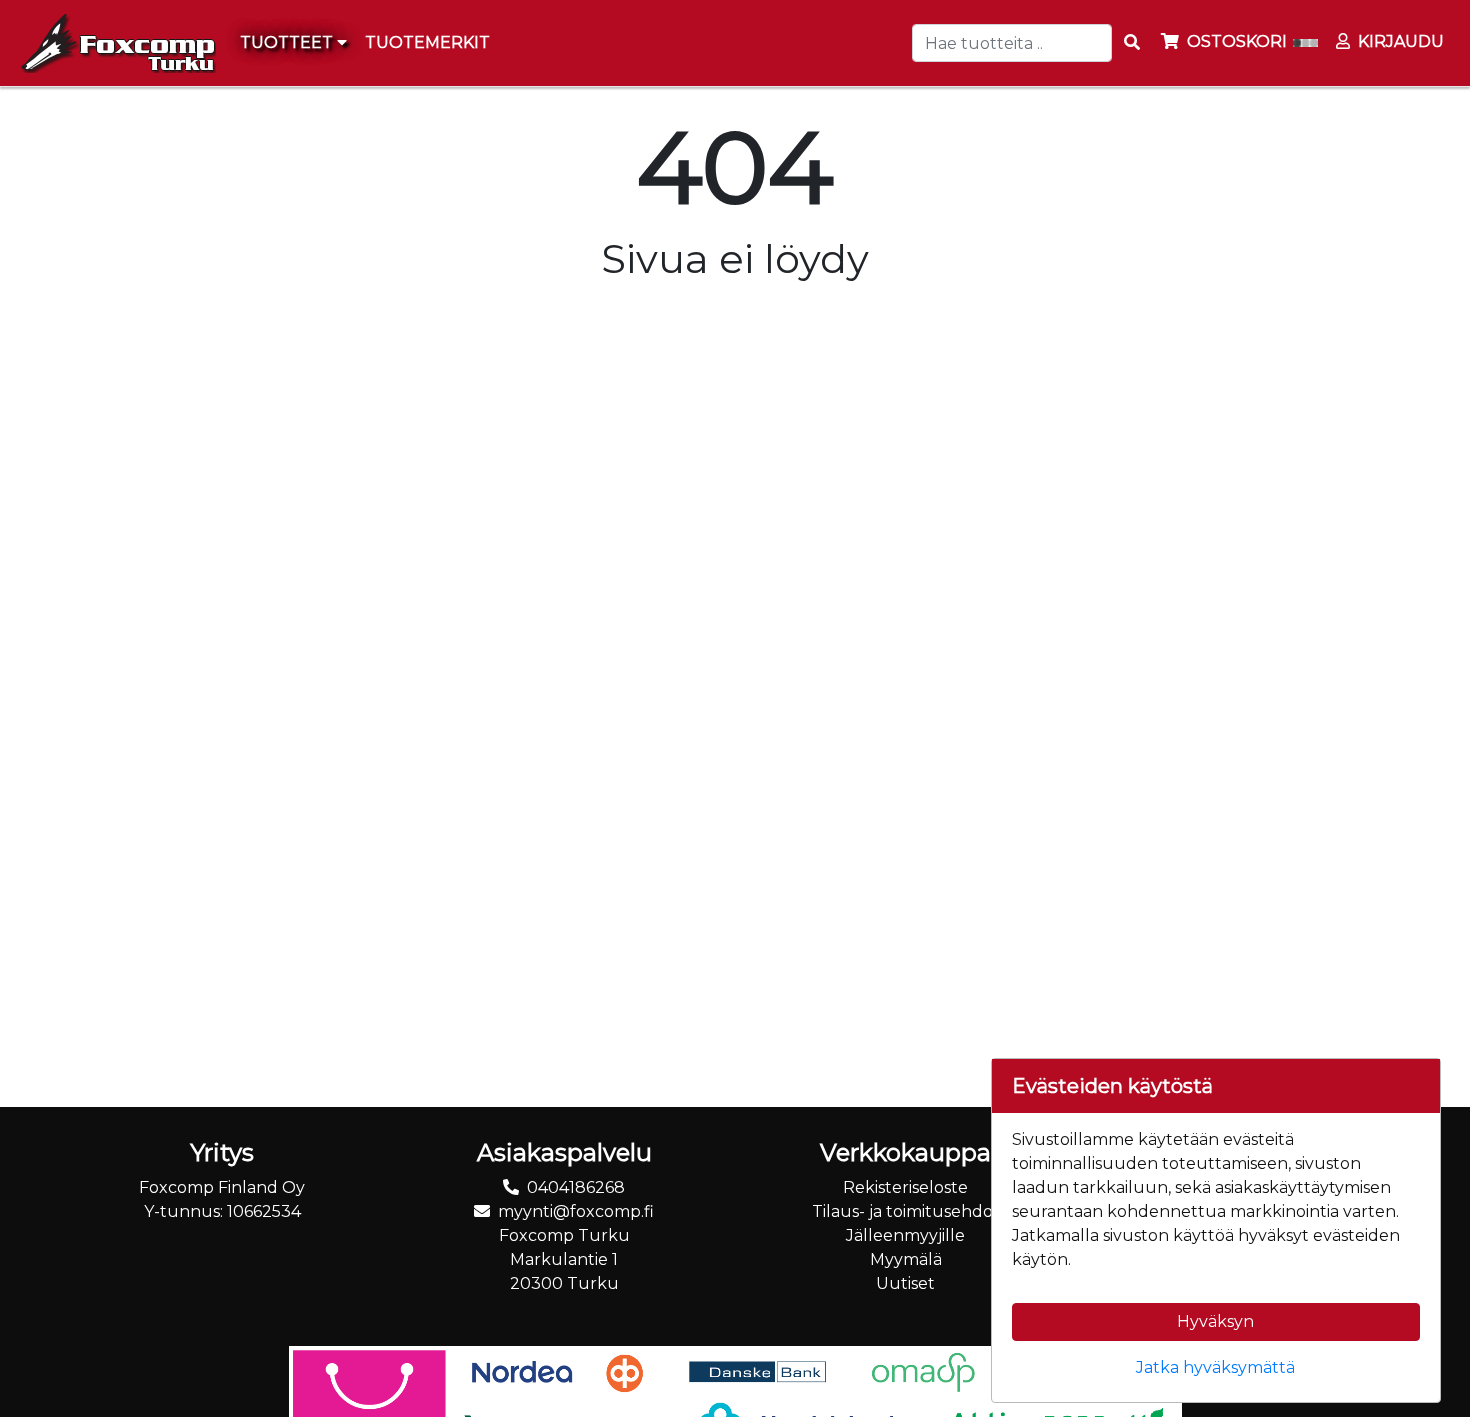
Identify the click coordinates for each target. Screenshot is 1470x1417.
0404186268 (576, 1187)
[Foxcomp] (116, 43)
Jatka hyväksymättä (1215, 1367)
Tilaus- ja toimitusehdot (906, 1211)
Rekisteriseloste (905, 1187)
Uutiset (905, 1283)
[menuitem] (428, 43)
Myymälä (906, 1259)
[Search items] (1132, 43)
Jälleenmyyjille (905, 1235)
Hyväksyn (1215, 1321)
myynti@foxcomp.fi (576, 1211)
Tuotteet (288, 42)
